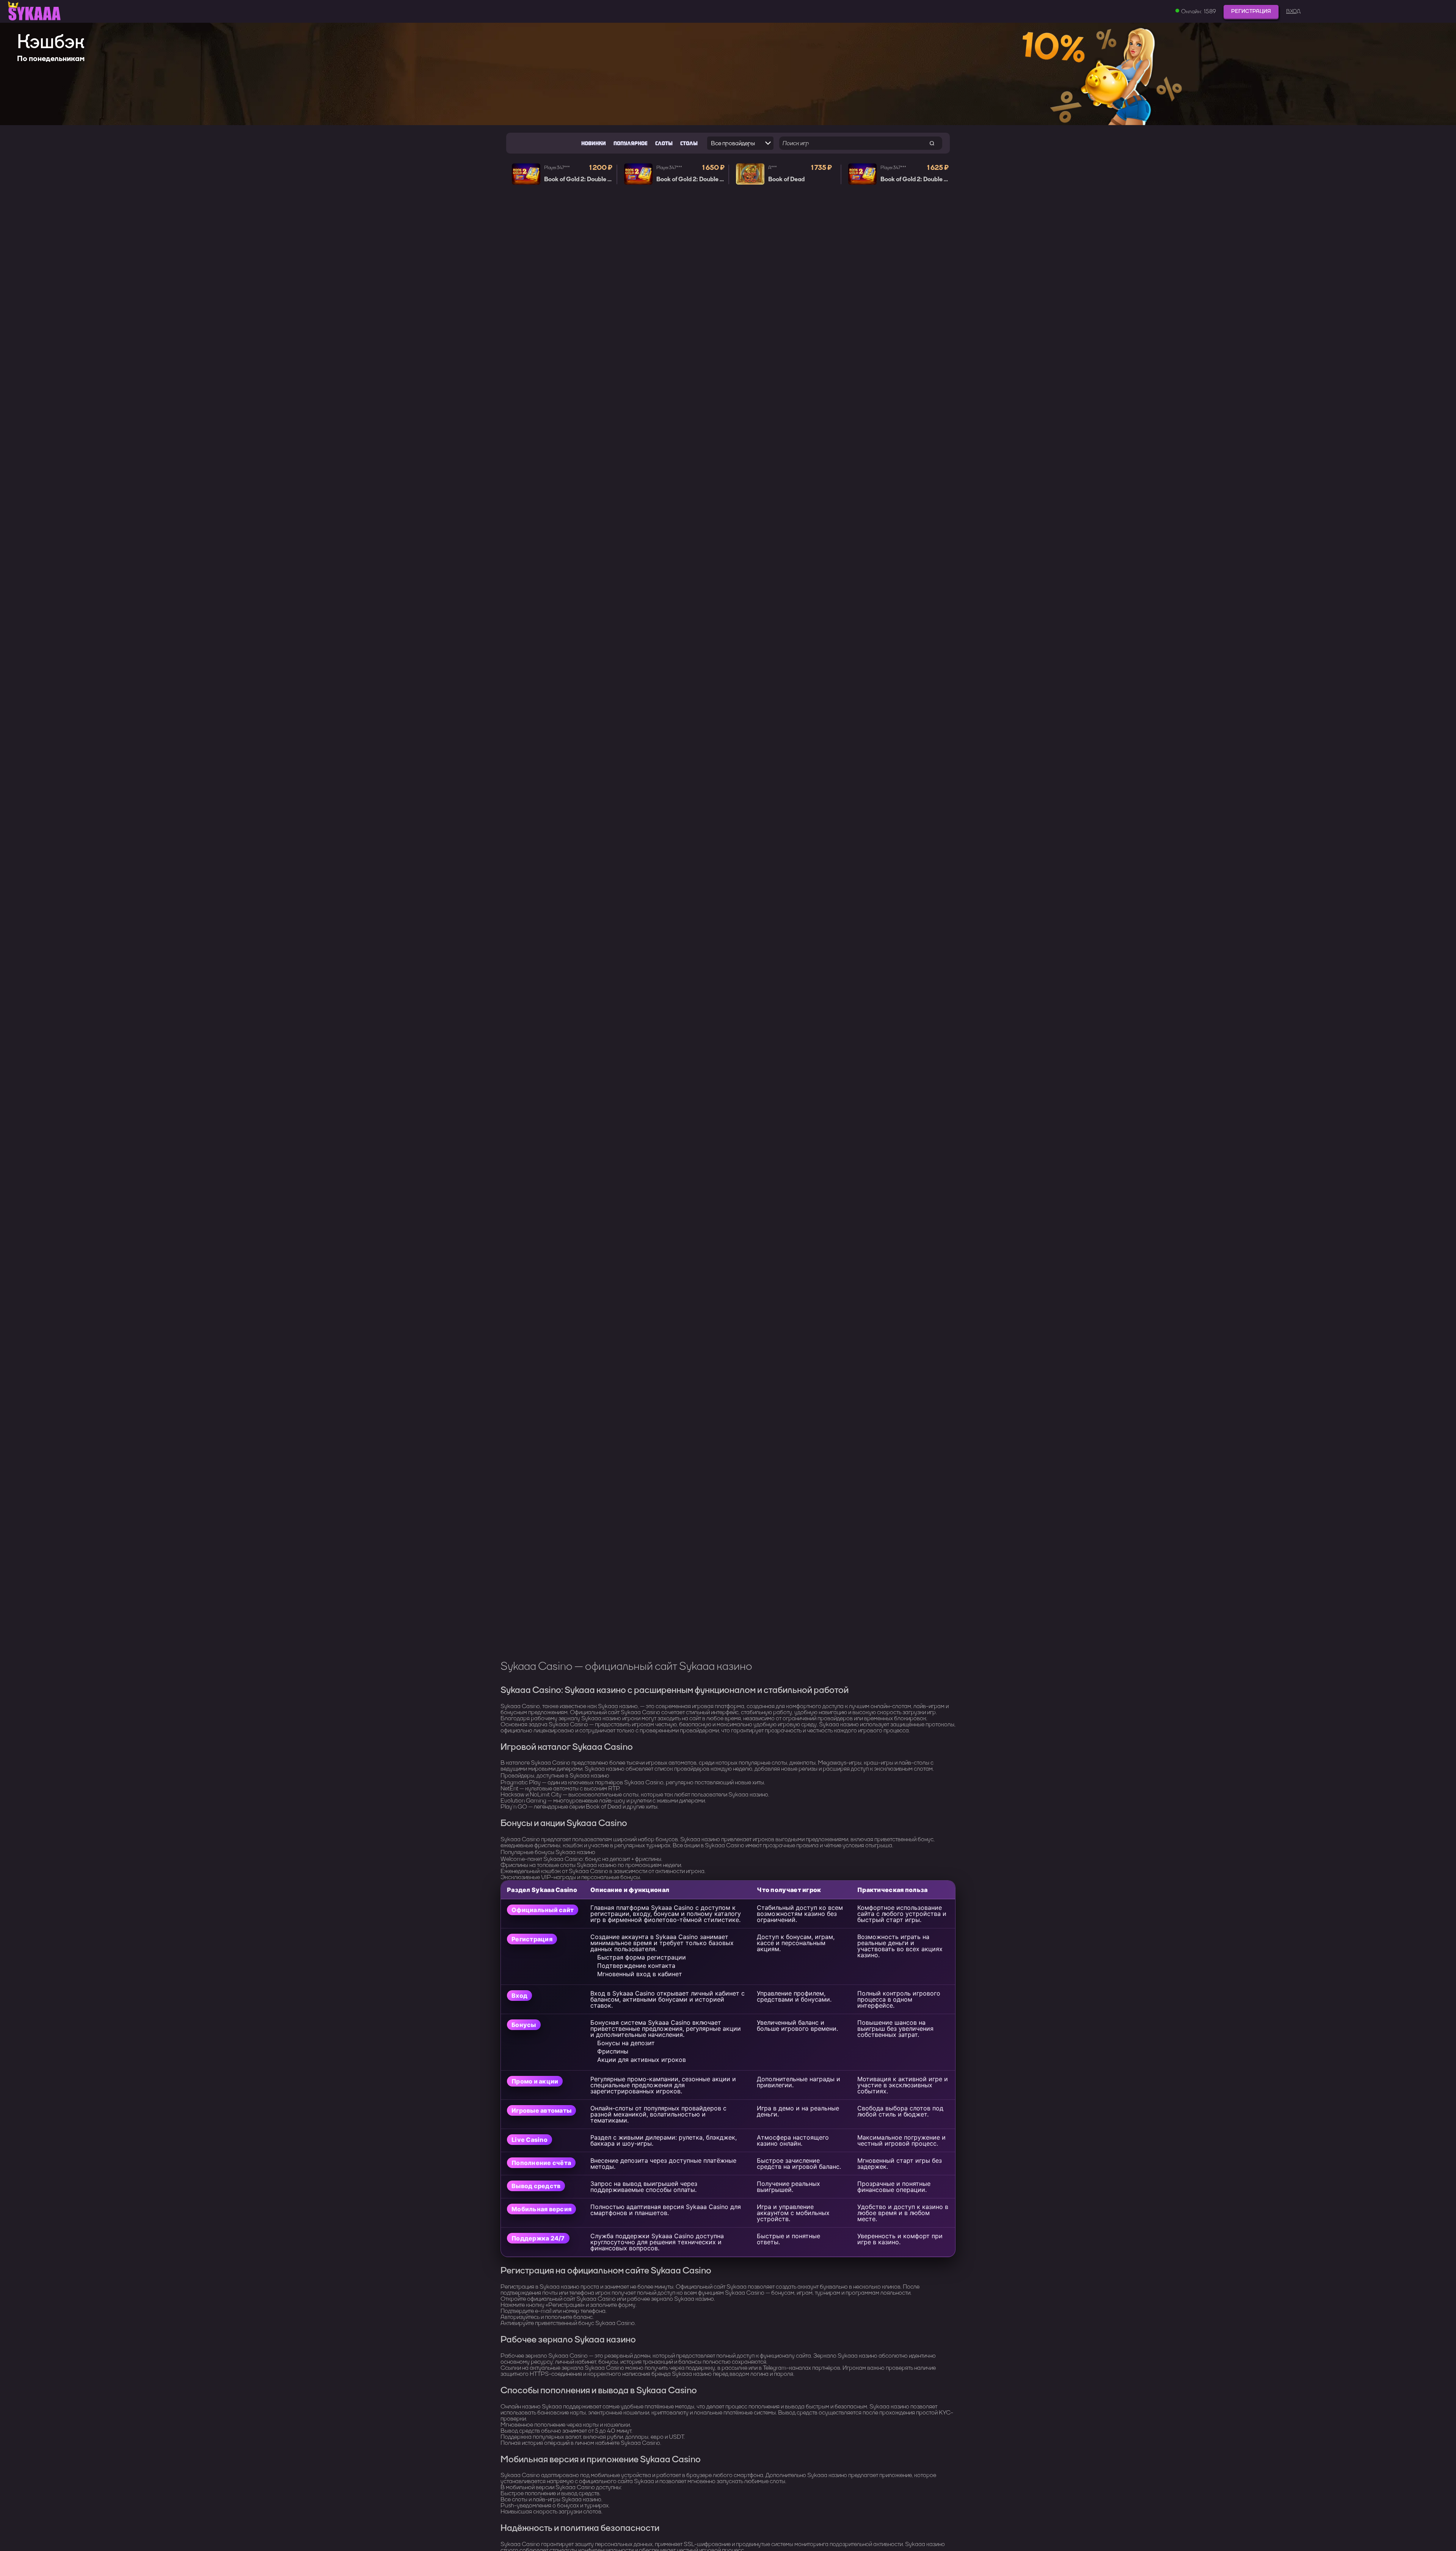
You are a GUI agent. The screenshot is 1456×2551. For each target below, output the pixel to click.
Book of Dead (786, 179)
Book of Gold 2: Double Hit (580, 179)
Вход (1293, 11)
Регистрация (1251, 11)
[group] (728, 74)
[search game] (932, 143)
